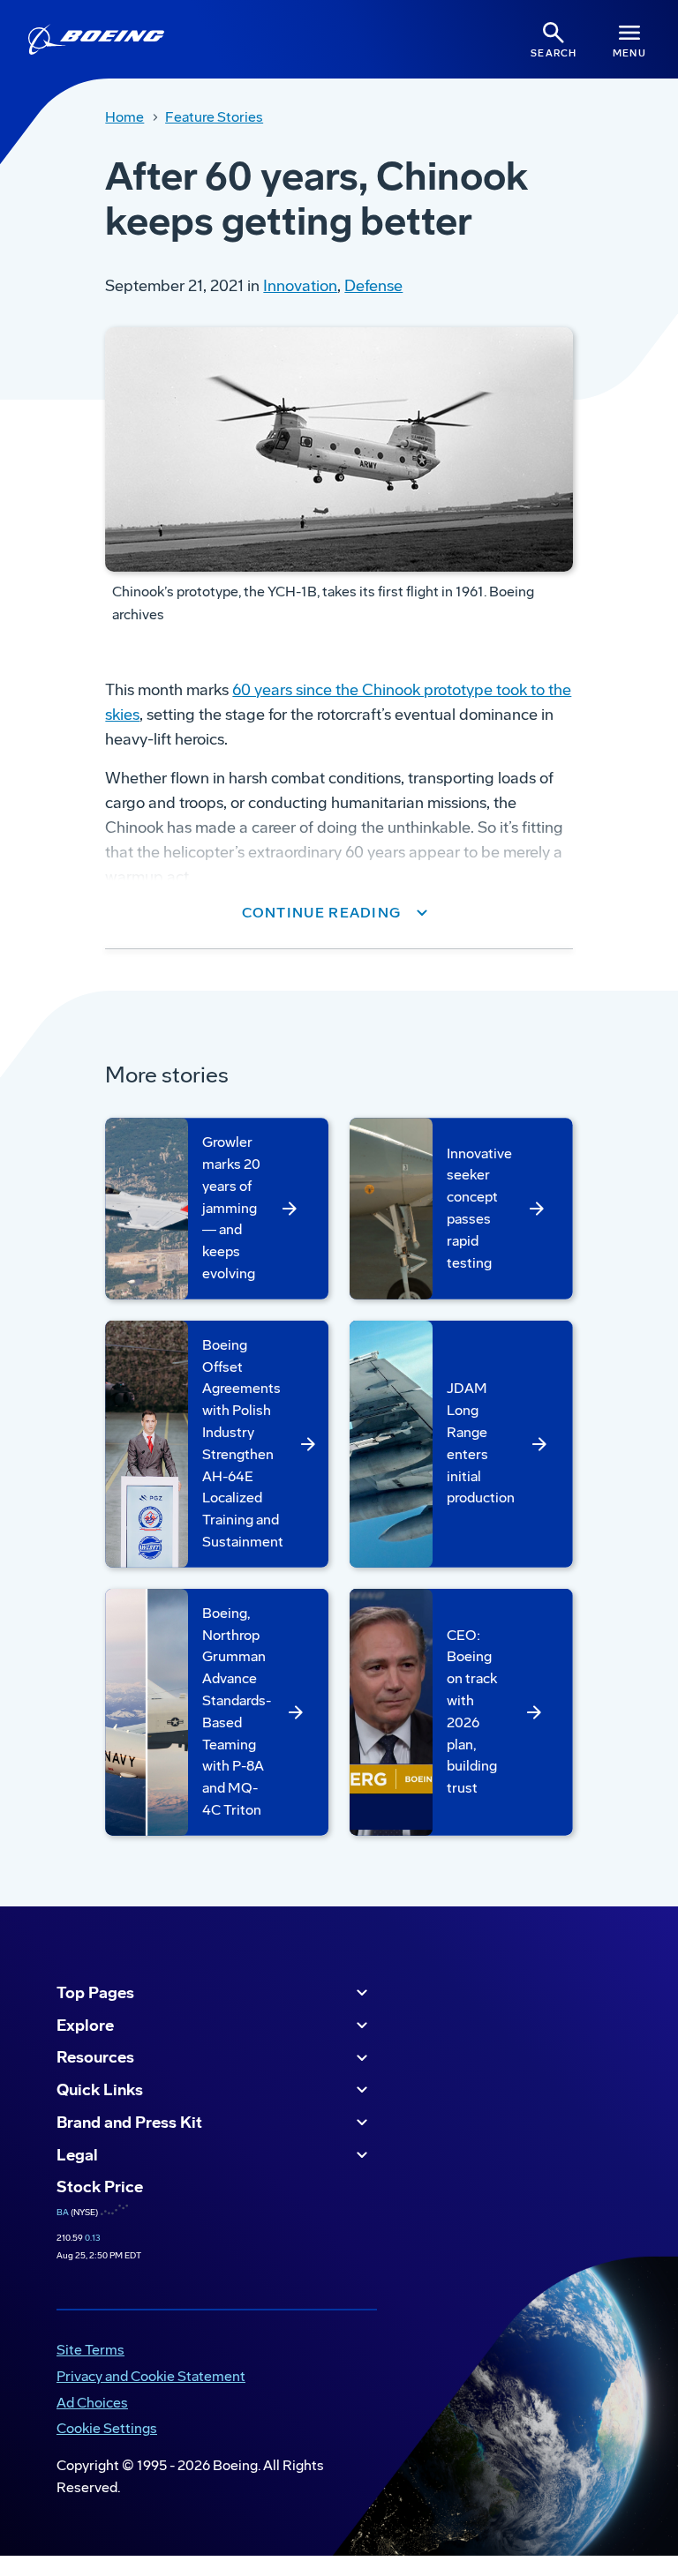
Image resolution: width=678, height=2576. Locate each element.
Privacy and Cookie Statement (151, 2376)
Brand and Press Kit (129, 2123)
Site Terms (90, 2350)
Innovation (300, 286)
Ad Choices (92, 2403)
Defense (373, 286)
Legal (77, 2155)
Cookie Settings (107, 2428)
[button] (339, 913)
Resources (95, 2057)
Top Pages (95, 1993)
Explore (85, 2026)
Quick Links (100, 2090)
